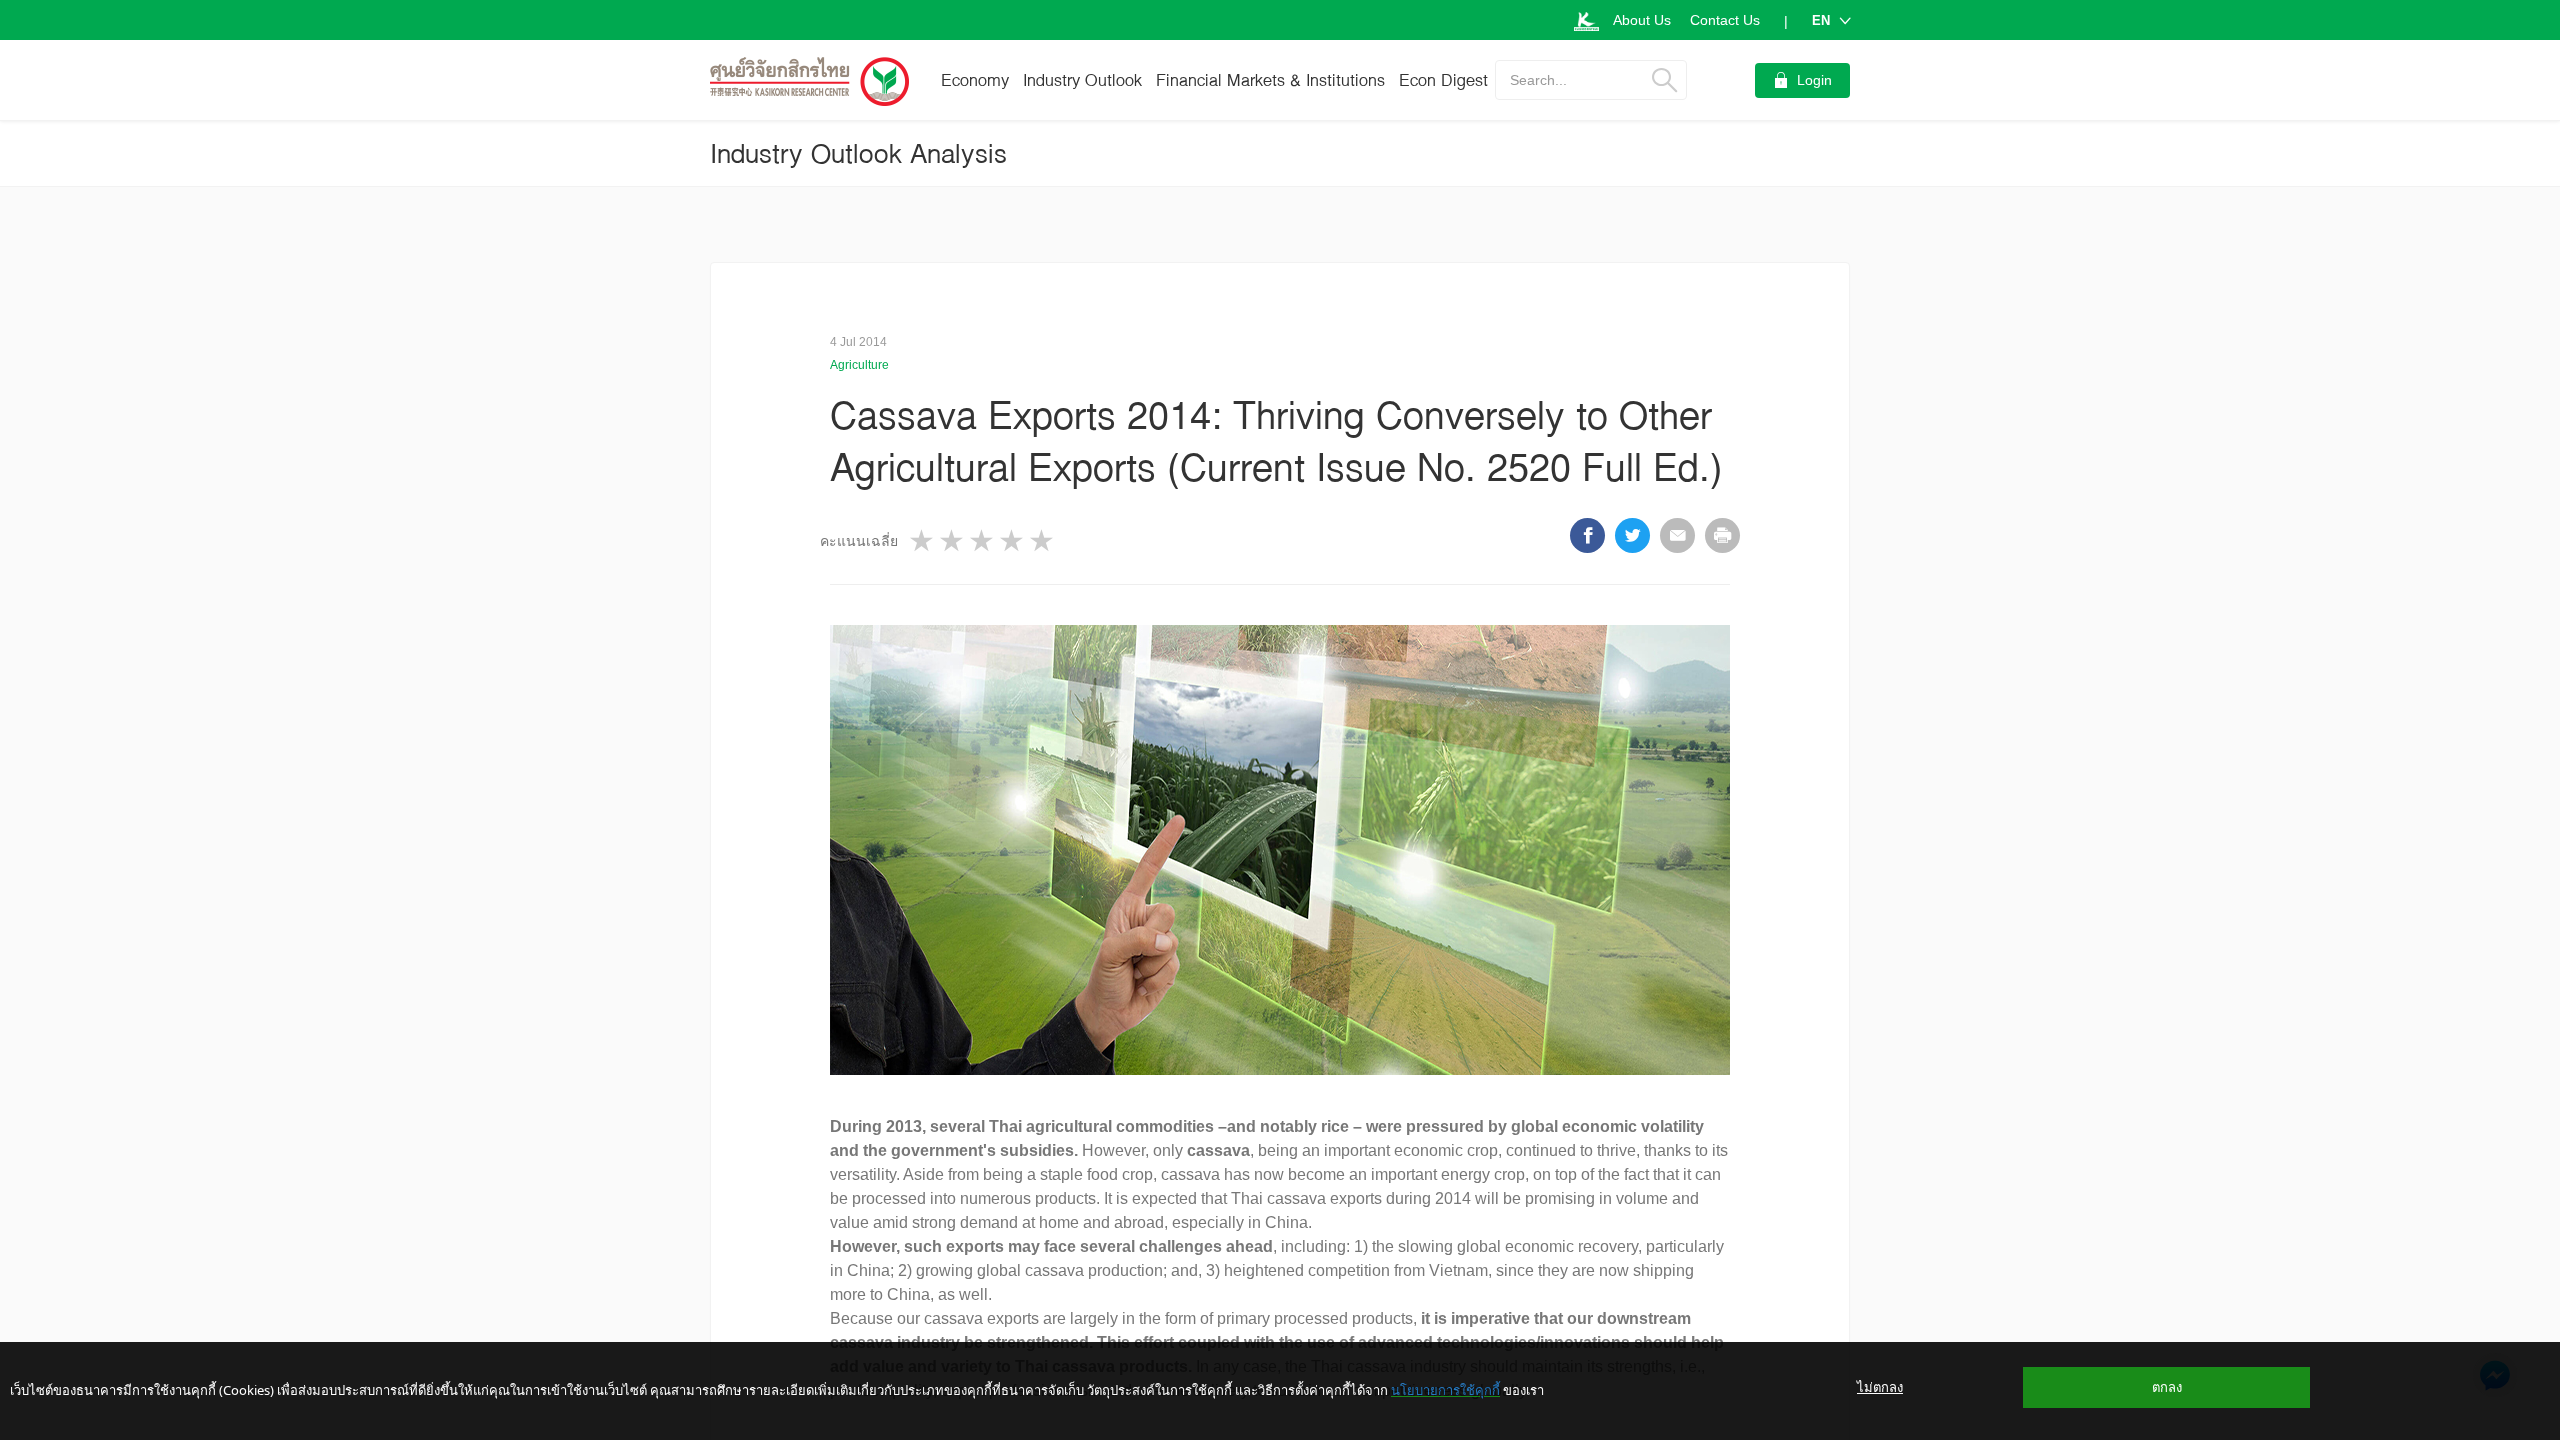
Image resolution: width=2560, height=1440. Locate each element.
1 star (923, 540)
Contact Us (1725, 20)
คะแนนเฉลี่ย (859, 541)
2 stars (953, 540)
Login (1814, 80)
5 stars (1043, 540)
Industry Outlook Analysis (858, 153)
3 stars (983, 540)
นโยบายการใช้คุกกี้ (1445, 1390)
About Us (1642, 20)
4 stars (1013, 540)
